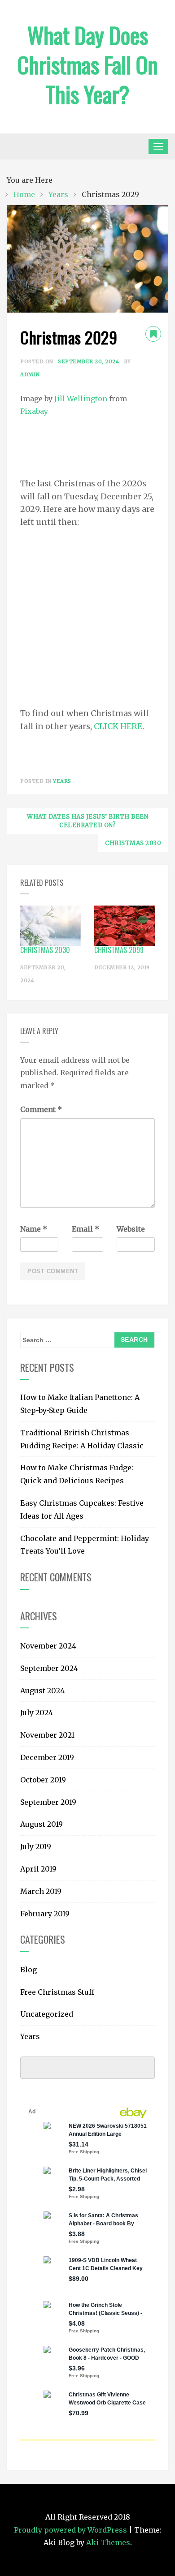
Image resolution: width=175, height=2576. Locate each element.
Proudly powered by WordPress (71, 2530)
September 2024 (49, 1668)
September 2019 (48, 1802)
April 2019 (38, 1869)
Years (62, 781)
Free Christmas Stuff (57, 1992)
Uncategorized (47, 2014)
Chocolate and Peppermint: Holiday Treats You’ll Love (85, 1545)
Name (34, 1229)
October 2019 (43, 1780)
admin (30, 374)
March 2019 (41, 1891)
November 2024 (48, 1646)
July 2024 (37, 1713)
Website (131, 1229)
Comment (41, 1109)
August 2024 (42, 1691)
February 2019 (45, 1914)
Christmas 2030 (133, 843)
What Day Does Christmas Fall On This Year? (88, 64)
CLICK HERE (118, 726)
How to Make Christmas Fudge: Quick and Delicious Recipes (77, 1474)
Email (85, 1229)
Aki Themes (108, 2542)
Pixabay (34, 411)
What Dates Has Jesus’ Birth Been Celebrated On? (87, 821)
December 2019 (47, 1757)
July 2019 (36, 1846)
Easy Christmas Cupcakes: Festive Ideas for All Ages (82, 1509)
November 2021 (47, 1735)
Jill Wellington (81, 399)
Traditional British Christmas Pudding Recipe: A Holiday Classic (82, 1439)
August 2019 (42, 1824)
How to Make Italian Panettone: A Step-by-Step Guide (80, 1404)
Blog (28, 1970)
